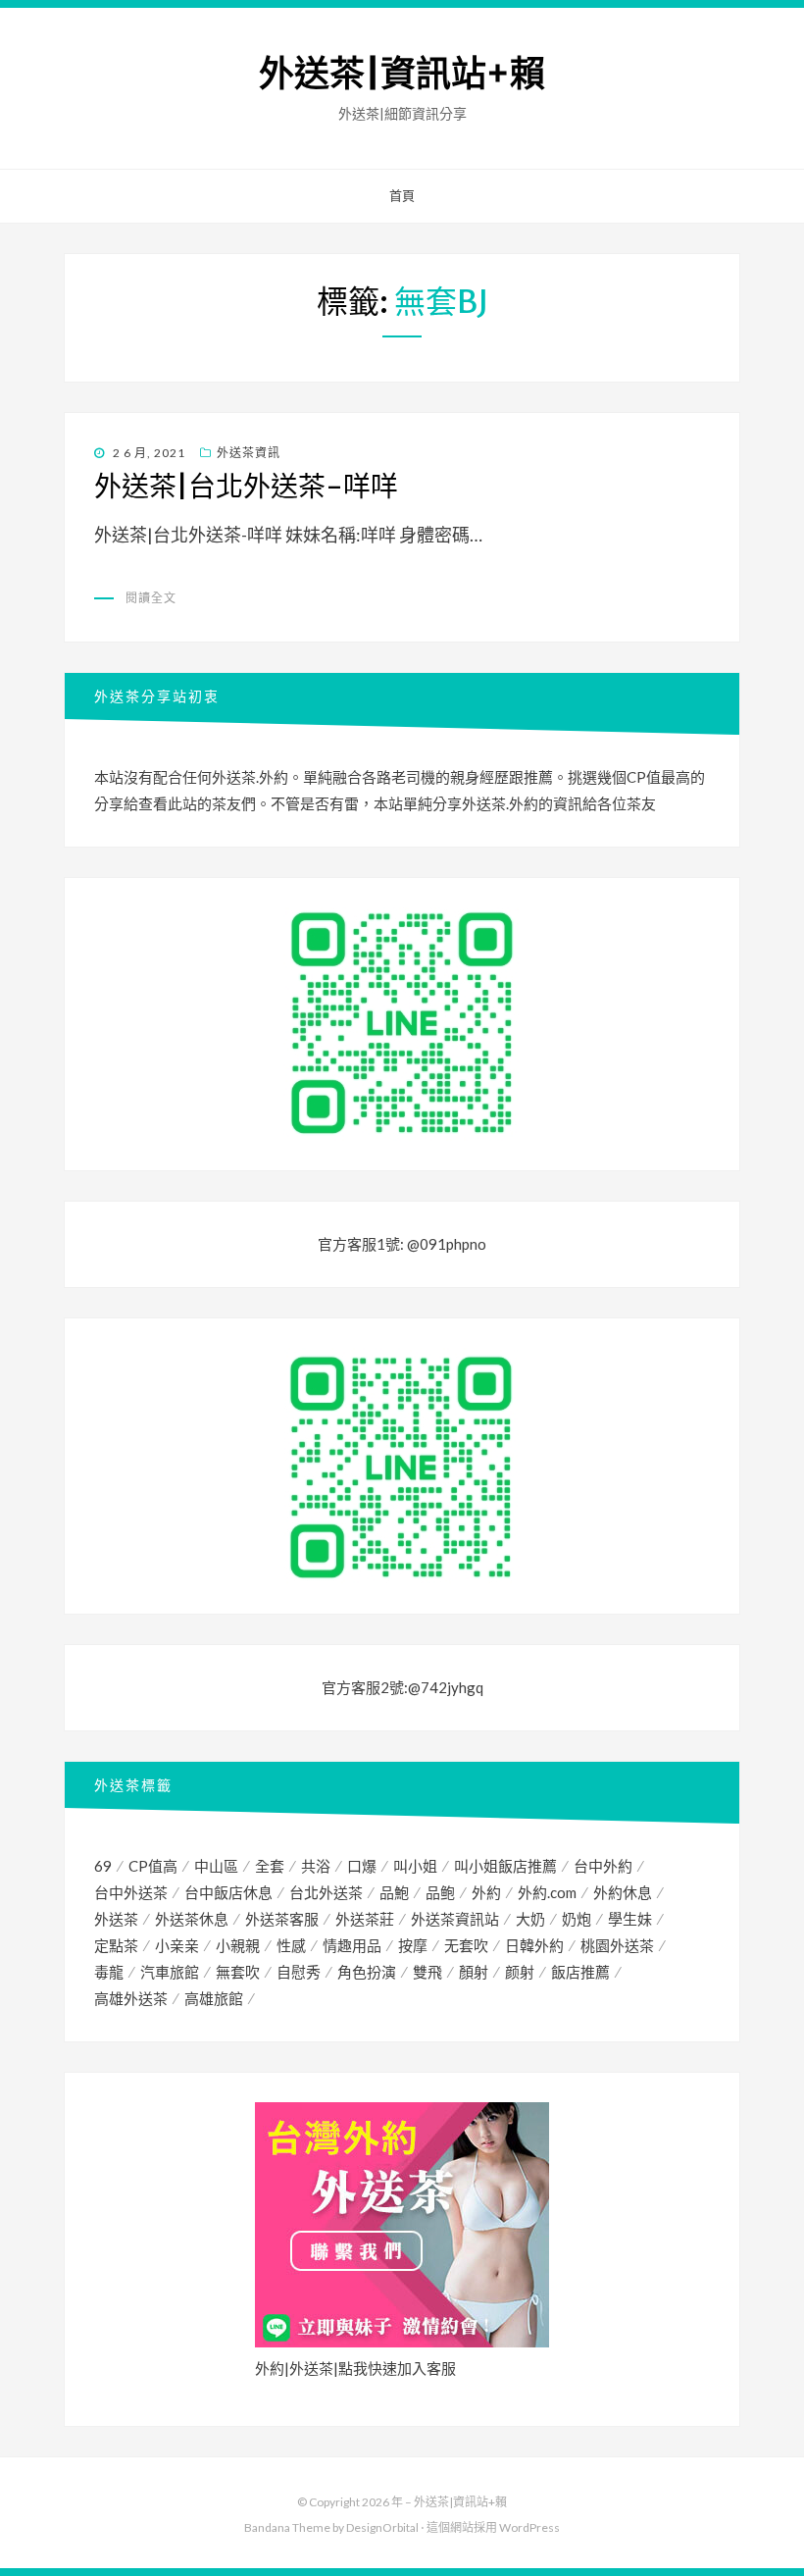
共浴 (316, 1866)
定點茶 (116, 1945)
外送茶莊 (365, 1919)
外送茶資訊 (249, 453)
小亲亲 (177, 1945)
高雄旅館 (214, 1998)
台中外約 (603, 1866)
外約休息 (623, 1892)
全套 (270, 1866)
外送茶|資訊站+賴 (402, 74)
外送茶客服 (282, 1919)
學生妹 (630, 1919)
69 (103, 1866)
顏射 (474, 1972)
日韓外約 (534, 1945)
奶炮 (577, 1919)
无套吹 (466, 1945)
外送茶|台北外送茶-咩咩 (246, 487)
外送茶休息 (192, 1919)
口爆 (362, 1866)
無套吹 (238, 1972)
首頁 (402, 195)
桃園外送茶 (617, 1945)
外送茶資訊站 (455, 1919)
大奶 (530, 1919)
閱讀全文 (151, 598)
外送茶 (116, 1919)
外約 (486, 1892)
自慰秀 (299, 1972)
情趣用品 (352, 1945)
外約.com (547, 1892)
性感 (291, 1945)
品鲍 (440, 1892)
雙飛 (427, 1972)
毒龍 (109, 1972)
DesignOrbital (382, 2527)
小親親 (238, 1945)
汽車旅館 (170, 1972)
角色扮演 (367, 1972)
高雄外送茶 (131, 1998)
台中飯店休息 (228, 1892)
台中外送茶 (131, 1892)
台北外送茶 (326, 1892)
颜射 (520, 1972)
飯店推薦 (580, 1972)
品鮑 (394, 1892)
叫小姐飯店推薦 (505, 1866)
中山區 (216, 1866)
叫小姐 (415, 1866)
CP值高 (153, 1866)
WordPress (529, 2527)
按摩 (413, 1945)
